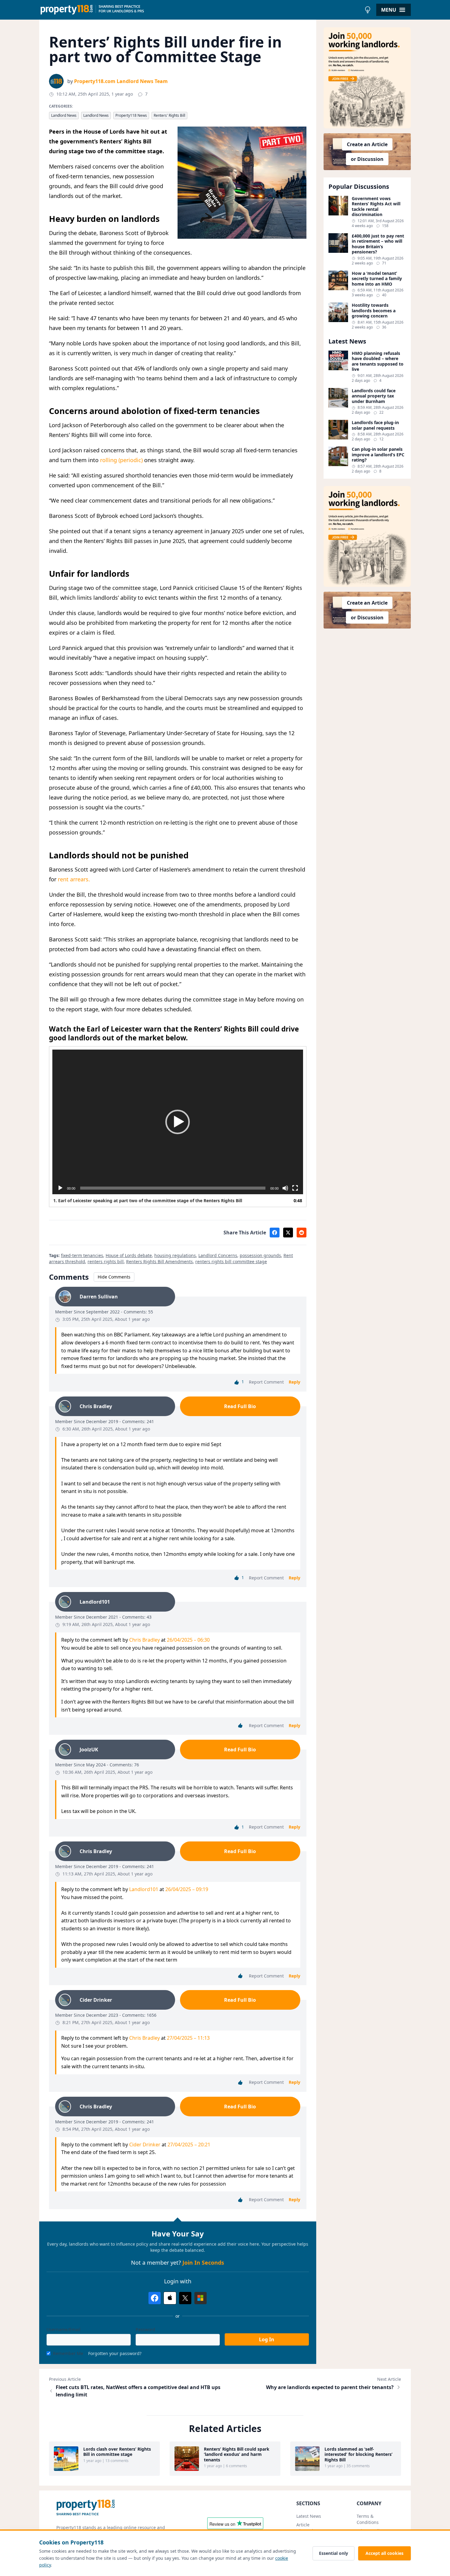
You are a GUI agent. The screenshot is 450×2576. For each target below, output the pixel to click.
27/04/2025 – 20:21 (189, 2145)
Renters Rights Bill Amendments (159, 1261)
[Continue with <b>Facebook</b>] (155, 2298)
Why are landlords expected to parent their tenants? (330, 2387)
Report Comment (266, 1382)
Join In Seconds (203, 2263)
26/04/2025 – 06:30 (188, 1640)
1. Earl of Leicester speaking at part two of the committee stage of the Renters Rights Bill (148, 1201)
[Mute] (285, 1188)
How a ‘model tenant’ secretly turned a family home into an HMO (377, 279)
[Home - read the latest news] (200, 10)
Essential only (334, 2553)
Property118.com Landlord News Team (121, 81)
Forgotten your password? (115, 2353)
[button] (178, 1122)
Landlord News (64, 115)
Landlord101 (144, 1889)
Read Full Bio (240, 1406)
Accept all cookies (384, 2553)
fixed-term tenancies (82, 1255)
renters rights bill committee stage (231, 1261)
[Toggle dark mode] (368, 10)
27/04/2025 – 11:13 (188, 2038)
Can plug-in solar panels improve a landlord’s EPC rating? (378, 455)
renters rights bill (106, 1261)
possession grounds (260, 1255)
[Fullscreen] (295, 1188)
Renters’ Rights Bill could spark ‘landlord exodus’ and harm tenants (237, 2454)
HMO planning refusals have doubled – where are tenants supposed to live (378, 361)
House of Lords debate (129, 1255)
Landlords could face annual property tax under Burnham (374, 396)
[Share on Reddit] (302, 1233)
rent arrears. (73, 879)
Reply (294, 1382)
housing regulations (175, 1255)
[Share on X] (288, 1233)
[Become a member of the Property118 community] (367, 78)
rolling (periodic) (121, 460)
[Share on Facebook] (275, 1233)
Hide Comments (114, 1277)
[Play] (60, 1188)
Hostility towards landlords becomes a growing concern (374, 311)
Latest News (309, 2516)
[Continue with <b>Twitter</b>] (185, 2298)
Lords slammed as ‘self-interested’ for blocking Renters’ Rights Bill (358, 2454)
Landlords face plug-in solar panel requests (375, 425)
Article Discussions (308, 2528)
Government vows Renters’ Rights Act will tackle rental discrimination (376, 207)
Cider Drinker (145, 2145)
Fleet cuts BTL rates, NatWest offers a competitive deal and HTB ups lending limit (138, 2391)
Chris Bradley (144, 1640)
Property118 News (131, 115)
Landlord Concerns (218, 1255)
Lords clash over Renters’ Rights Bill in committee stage (117, 2452)
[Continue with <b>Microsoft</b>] (201, 2298)
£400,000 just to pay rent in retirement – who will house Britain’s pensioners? (378, 244)
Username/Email (64, 2329)
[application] (178, 1122)
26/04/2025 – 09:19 (187, 1889)
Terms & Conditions (368, 2519)
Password (145, 2329)
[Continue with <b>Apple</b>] (170, 2298)
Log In (267, 2339)
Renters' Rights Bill (169, 115)
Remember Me (68, 2353)
